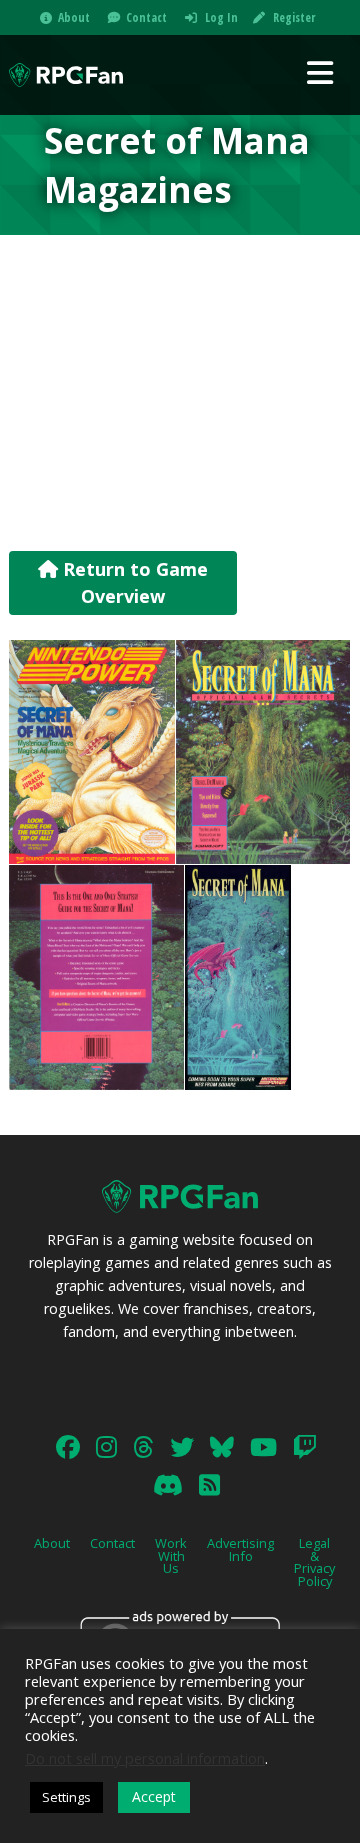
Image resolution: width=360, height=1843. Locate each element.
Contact (146, 17)
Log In (221, 17)
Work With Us (171, 1556)
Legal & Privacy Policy (314, 1562)
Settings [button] (66, 1797)
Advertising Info (240, 1549)
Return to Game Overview (133, 582)
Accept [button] (154, 1796)
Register (294, 17)
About (74, 17)
